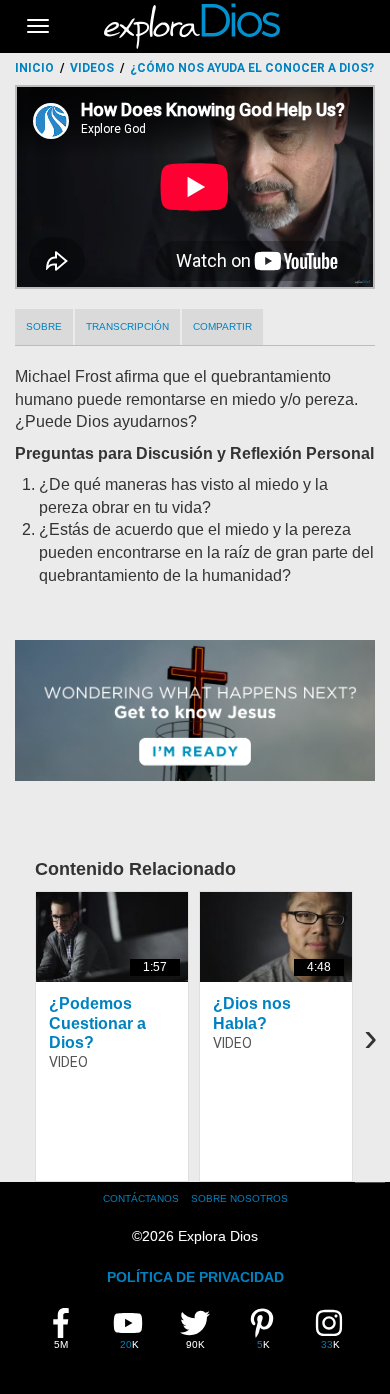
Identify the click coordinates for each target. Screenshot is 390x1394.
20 (133, 1329)
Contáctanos (141, 1198)
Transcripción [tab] (127, 326)
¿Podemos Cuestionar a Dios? (97, 1022)
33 (334, 1329)
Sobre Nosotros (239, 1198)
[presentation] (370, 1036)
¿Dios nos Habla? (252, 1013)
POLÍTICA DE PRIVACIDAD (195, 1277)
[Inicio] (195, 26)
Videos (92, 68)
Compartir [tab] (222, 326)
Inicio (34, 68)
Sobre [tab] (44, 326)
